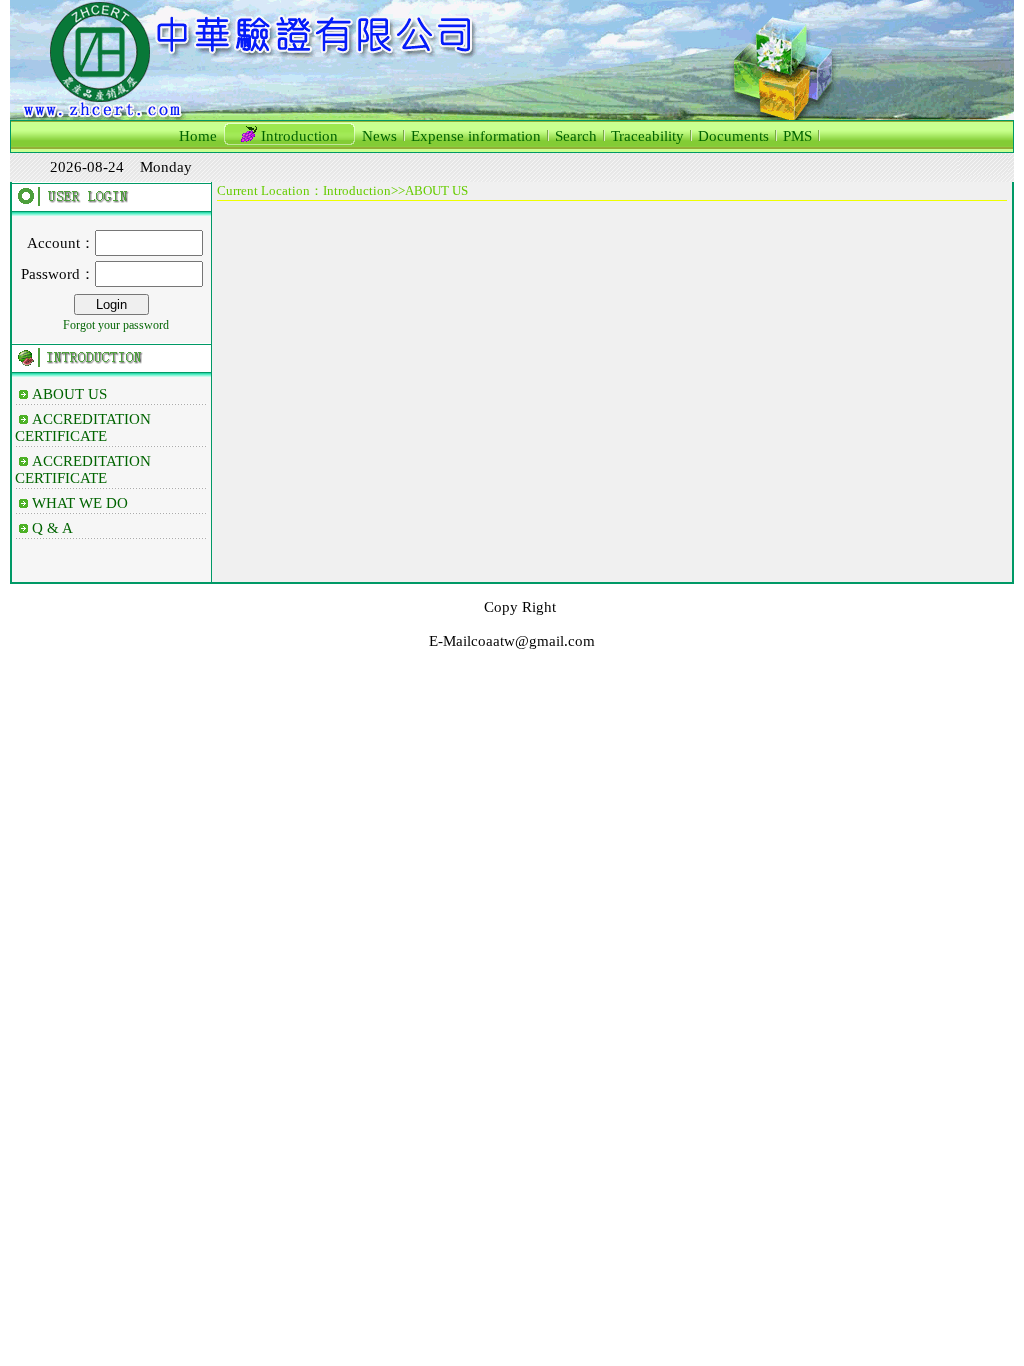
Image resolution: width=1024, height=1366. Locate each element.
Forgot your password (116, 325)
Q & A (52, 528)
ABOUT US (69, 394)
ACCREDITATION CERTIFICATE (83, 427)
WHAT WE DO (80, 503)
